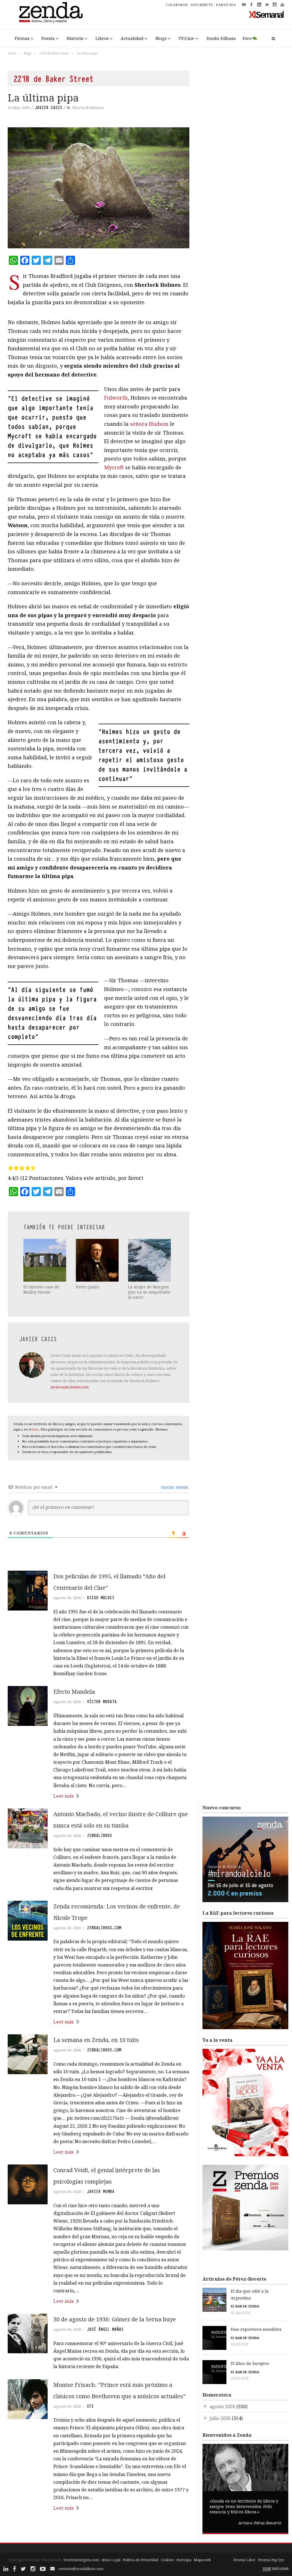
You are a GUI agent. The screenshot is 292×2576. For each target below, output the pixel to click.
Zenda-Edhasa (221, 38)
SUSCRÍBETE (202, 5)
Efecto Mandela (74, 1692)
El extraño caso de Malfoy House (41, 1289)
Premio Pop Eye (271, 2560)
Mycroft (114, 467)
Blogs (161, 38)
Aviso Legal (111, 2560)
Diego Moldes (101, 1598)
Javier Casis (48, 108)
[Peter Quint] (98, 1260)
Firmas (22, 38)
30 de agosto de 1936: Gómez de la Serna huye (115, 2319)
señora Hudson (149, 424)
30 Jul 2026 (240, 2344)
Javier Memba (101, 2192)
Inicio (12, 53)
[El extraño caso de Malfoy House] (45, 1260)
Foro (247, 38)
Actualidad (132, 38)
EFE (90, 2406)
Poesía (48, 38)
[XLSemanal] (266, 14)
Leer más (63, 1796)
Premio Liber (244, 2560)
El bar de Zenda (245, 2306)
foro (36, 1429)
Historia (75, 38)
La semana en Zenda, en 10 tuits (96, 2040)
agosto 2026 (222, 2407)
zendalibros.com (104, 1928)
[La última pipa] (99, 188)
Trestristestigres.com (81, 2560)
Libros (102, 38)
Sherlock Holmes (88, 108)
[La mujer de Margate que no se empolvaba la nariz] (150, 1260)
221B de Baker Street (54, 53)
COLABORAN (177, 5)
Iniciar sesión (174, 1487)
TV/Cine (186, 38)
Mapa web (202, 2560)
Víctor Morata (102, 1702)
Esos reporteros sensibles (256, 2329)
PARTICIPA (226, 5)
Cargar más (99, 2529)
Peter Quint (87, 1287)
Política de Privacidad (141, 2560)
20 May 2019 (19, 108)
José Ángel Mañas (105, 2329)
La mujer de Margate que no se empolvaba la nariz (149, 1292)
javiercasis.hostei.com (70, 1387)
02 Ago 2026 (241, 2313)
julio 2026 (220, 2418)
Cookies (167, 2560)
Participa (184, 2560)
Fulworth (116, 398)
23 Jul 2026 (240, 2378)
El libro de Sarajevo (250, 2363)
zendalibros (100, 1836)
